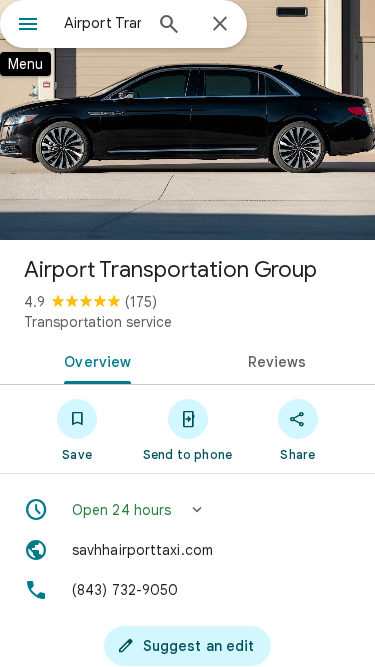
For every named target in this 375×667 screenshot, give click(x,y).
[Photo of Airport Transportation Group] (187, 120)
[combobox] (102, 23)
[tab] (94, 360)
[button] (187, 510)
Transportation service (98, 322)
